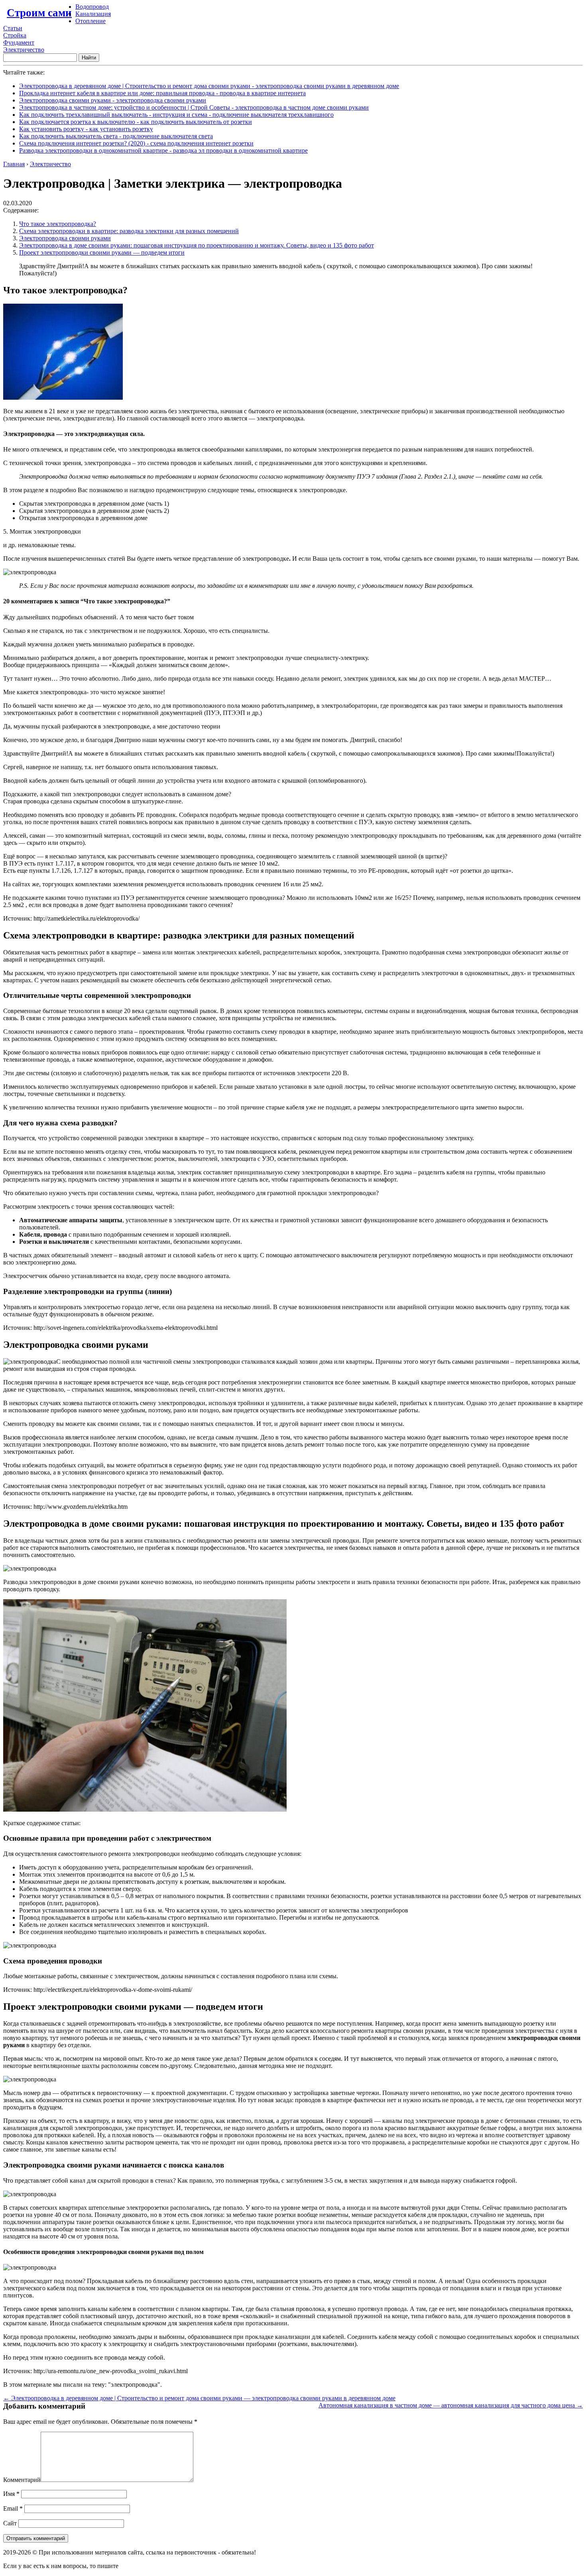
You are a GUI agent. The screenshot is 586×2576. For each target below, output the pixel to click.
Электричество (24, 50)
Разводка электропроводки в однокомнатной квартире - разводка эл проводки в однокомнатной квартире (163, 150)
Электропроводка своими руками (65, 238)
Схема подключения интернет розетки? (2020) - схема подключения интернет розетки (136, 143)
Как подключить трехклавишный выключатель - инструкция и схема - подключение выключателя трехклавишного (176, 115)
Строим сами (39, 13)
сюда (127, 2566)
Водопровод (92, 7)
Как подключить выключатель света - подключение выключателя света (116, 136)
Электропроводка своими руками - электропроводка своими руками (113, 100)
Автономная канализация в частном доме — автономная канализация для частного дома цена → (451, 2405)
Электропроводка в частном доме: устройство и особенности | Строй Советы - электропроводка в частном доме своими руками (194, 107)
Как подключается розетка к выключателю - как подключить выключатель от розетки (136, 122)
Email (13, 2508)
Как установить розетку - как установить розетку (86, 129)
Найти (89, 58)
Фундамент (19, 42)
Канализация (93, 14)
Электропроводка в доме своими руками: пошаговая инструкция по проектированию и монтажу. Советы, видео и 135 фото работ (197, 245)
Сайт (10, 2523)
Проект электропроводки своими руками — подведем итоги (102, 252)
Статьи (13, 28)
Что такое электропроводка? (58, 224)
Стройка (15, 35)
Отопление (90, 21)
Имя (11, 2494)
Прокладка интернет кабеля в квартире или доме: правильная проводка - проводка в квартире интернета (162, 93)
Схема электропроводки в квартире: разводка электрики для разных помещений (129, 231)
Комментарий (22, 2480)
